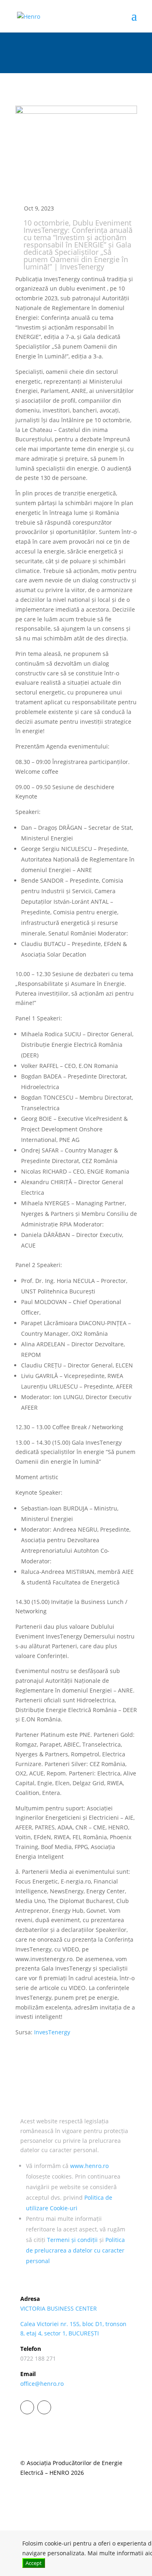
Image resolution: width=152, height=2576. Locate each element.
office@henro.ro (42, 2384)
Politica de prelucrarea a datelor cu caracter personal (75, 2250)
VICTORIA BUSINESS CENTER (59, 2308)
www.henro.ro (89, 2166)
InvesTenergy (51, 2032)
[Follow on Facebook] (27, 2407)
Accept (34, 2563)
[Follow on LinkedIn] (44, 2407)
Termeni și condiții (72, 2240)
